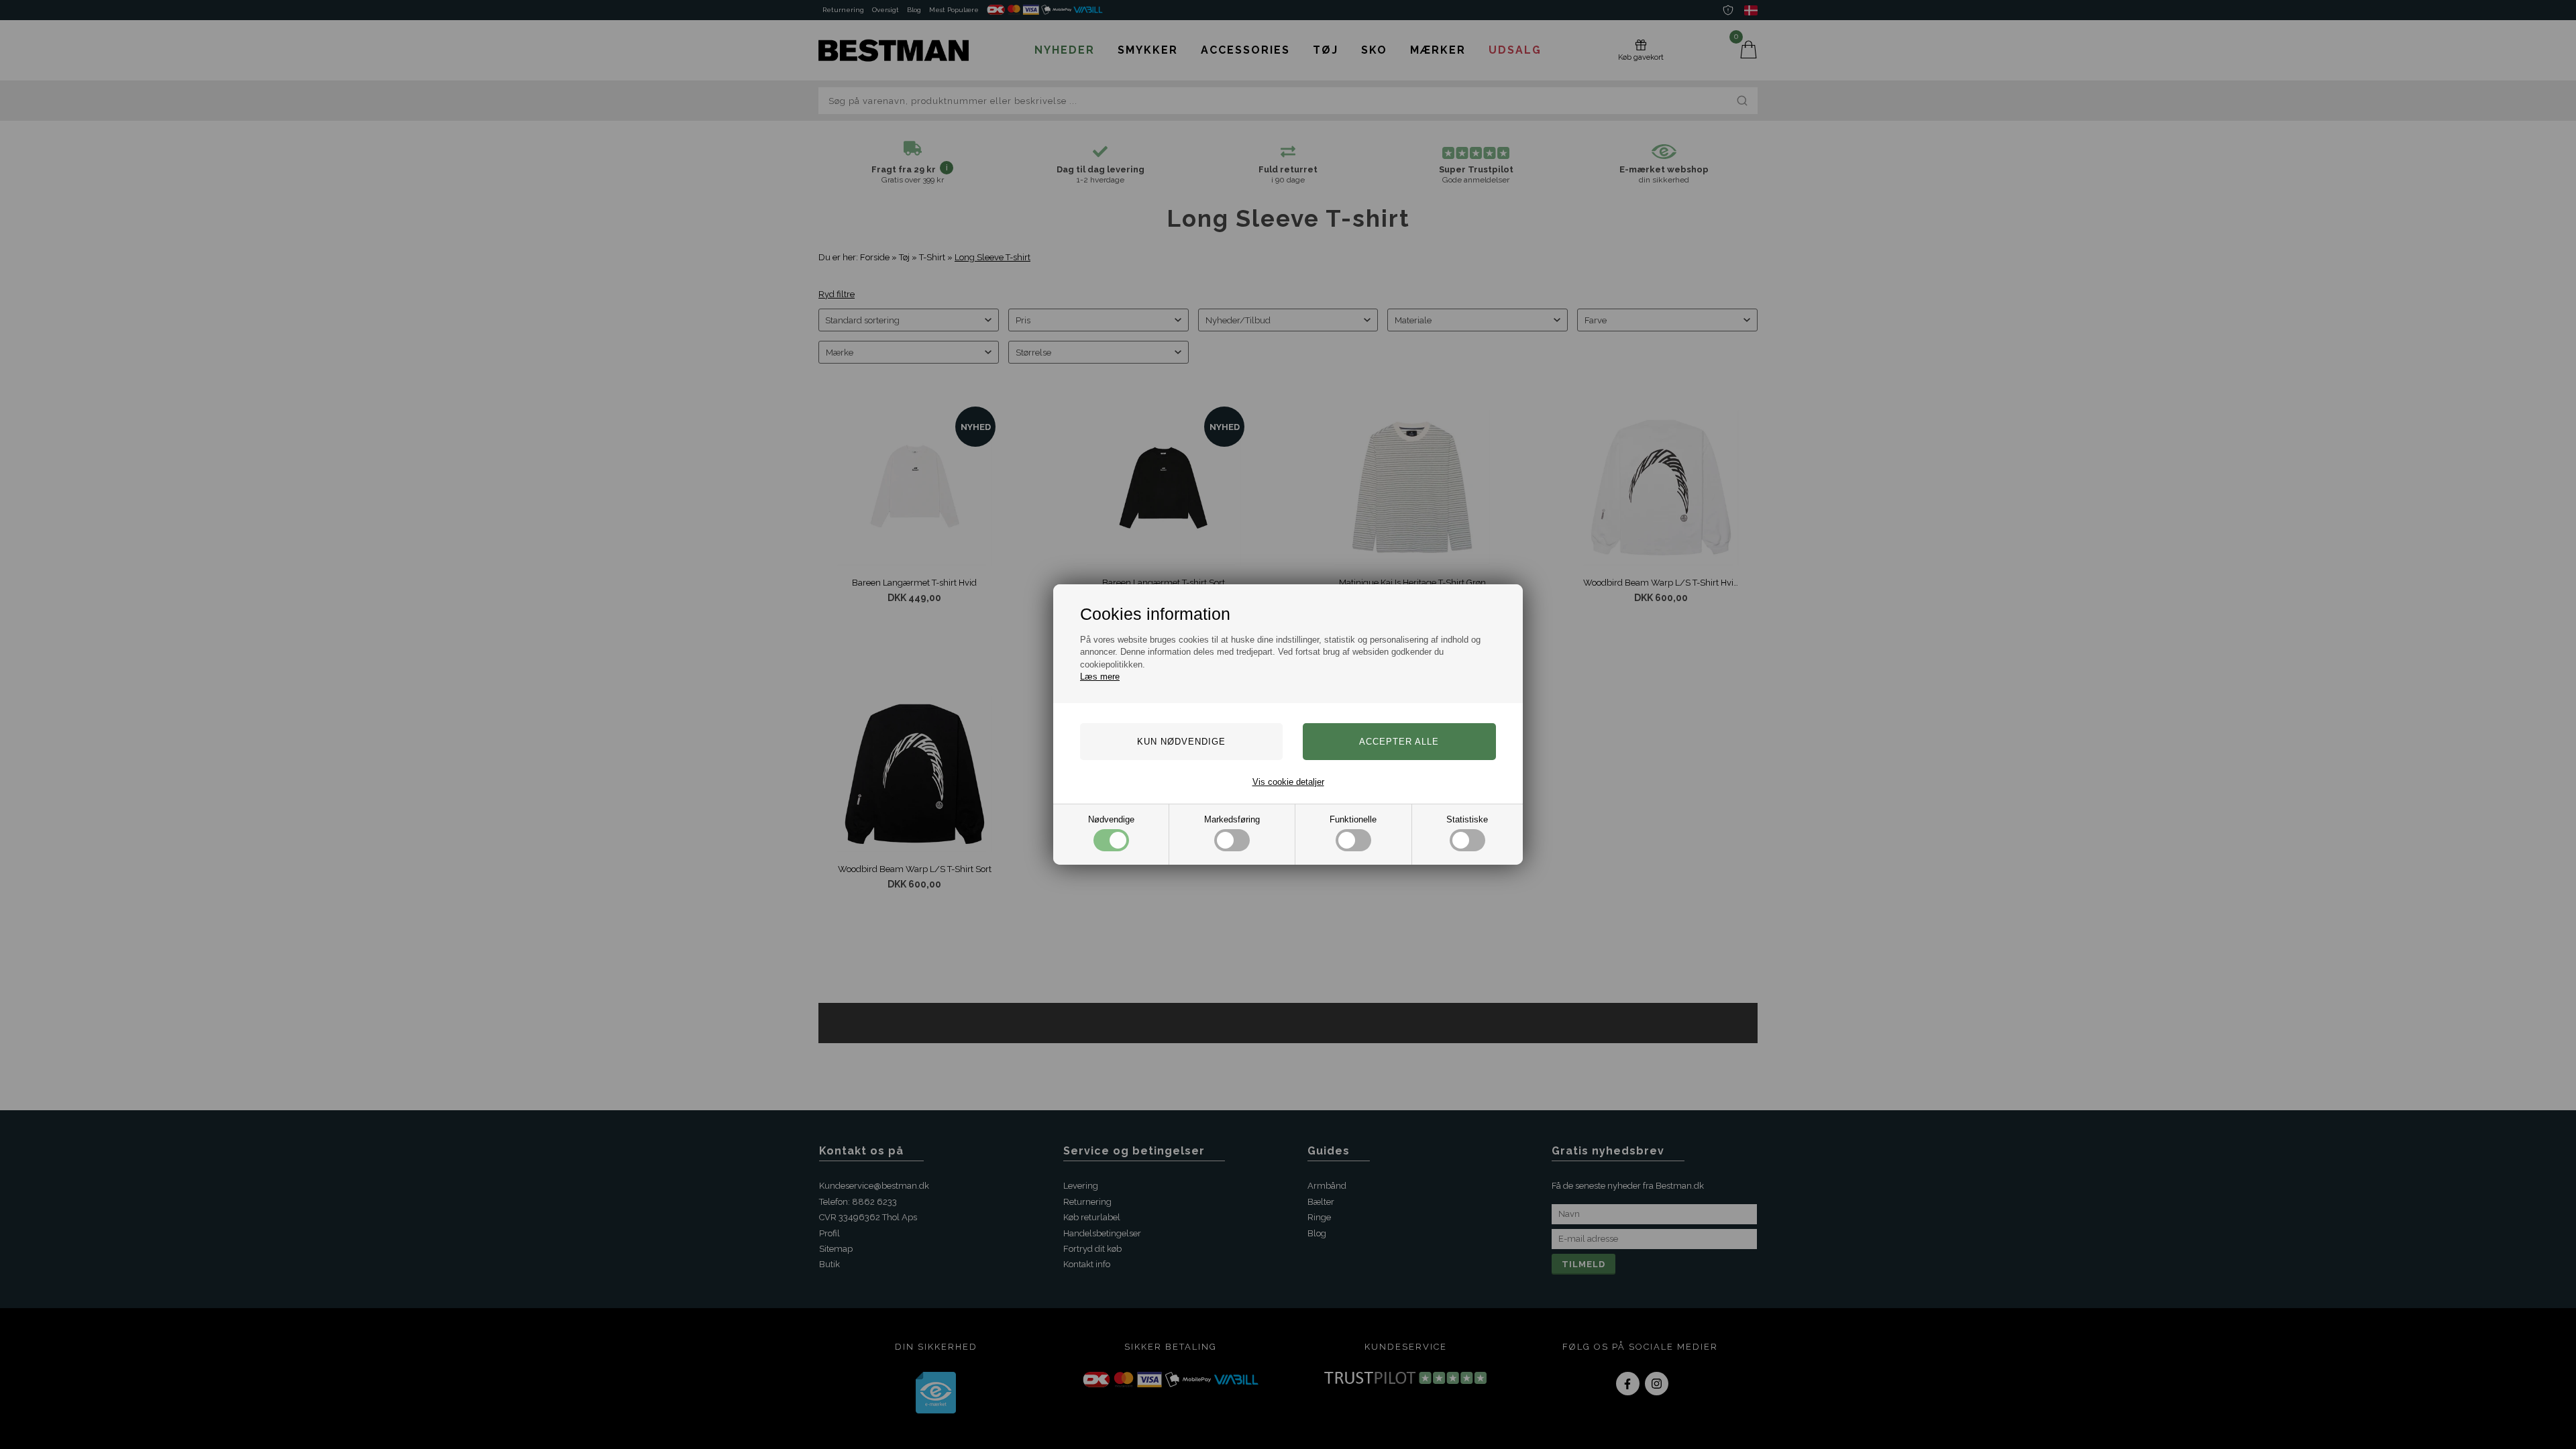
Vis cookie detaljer (1288, 782)
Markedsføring (1232, 819)
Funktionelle (1353, 819)
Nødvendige (1111, 819)
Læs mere (1100, 677)
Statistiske (1467, 819)
